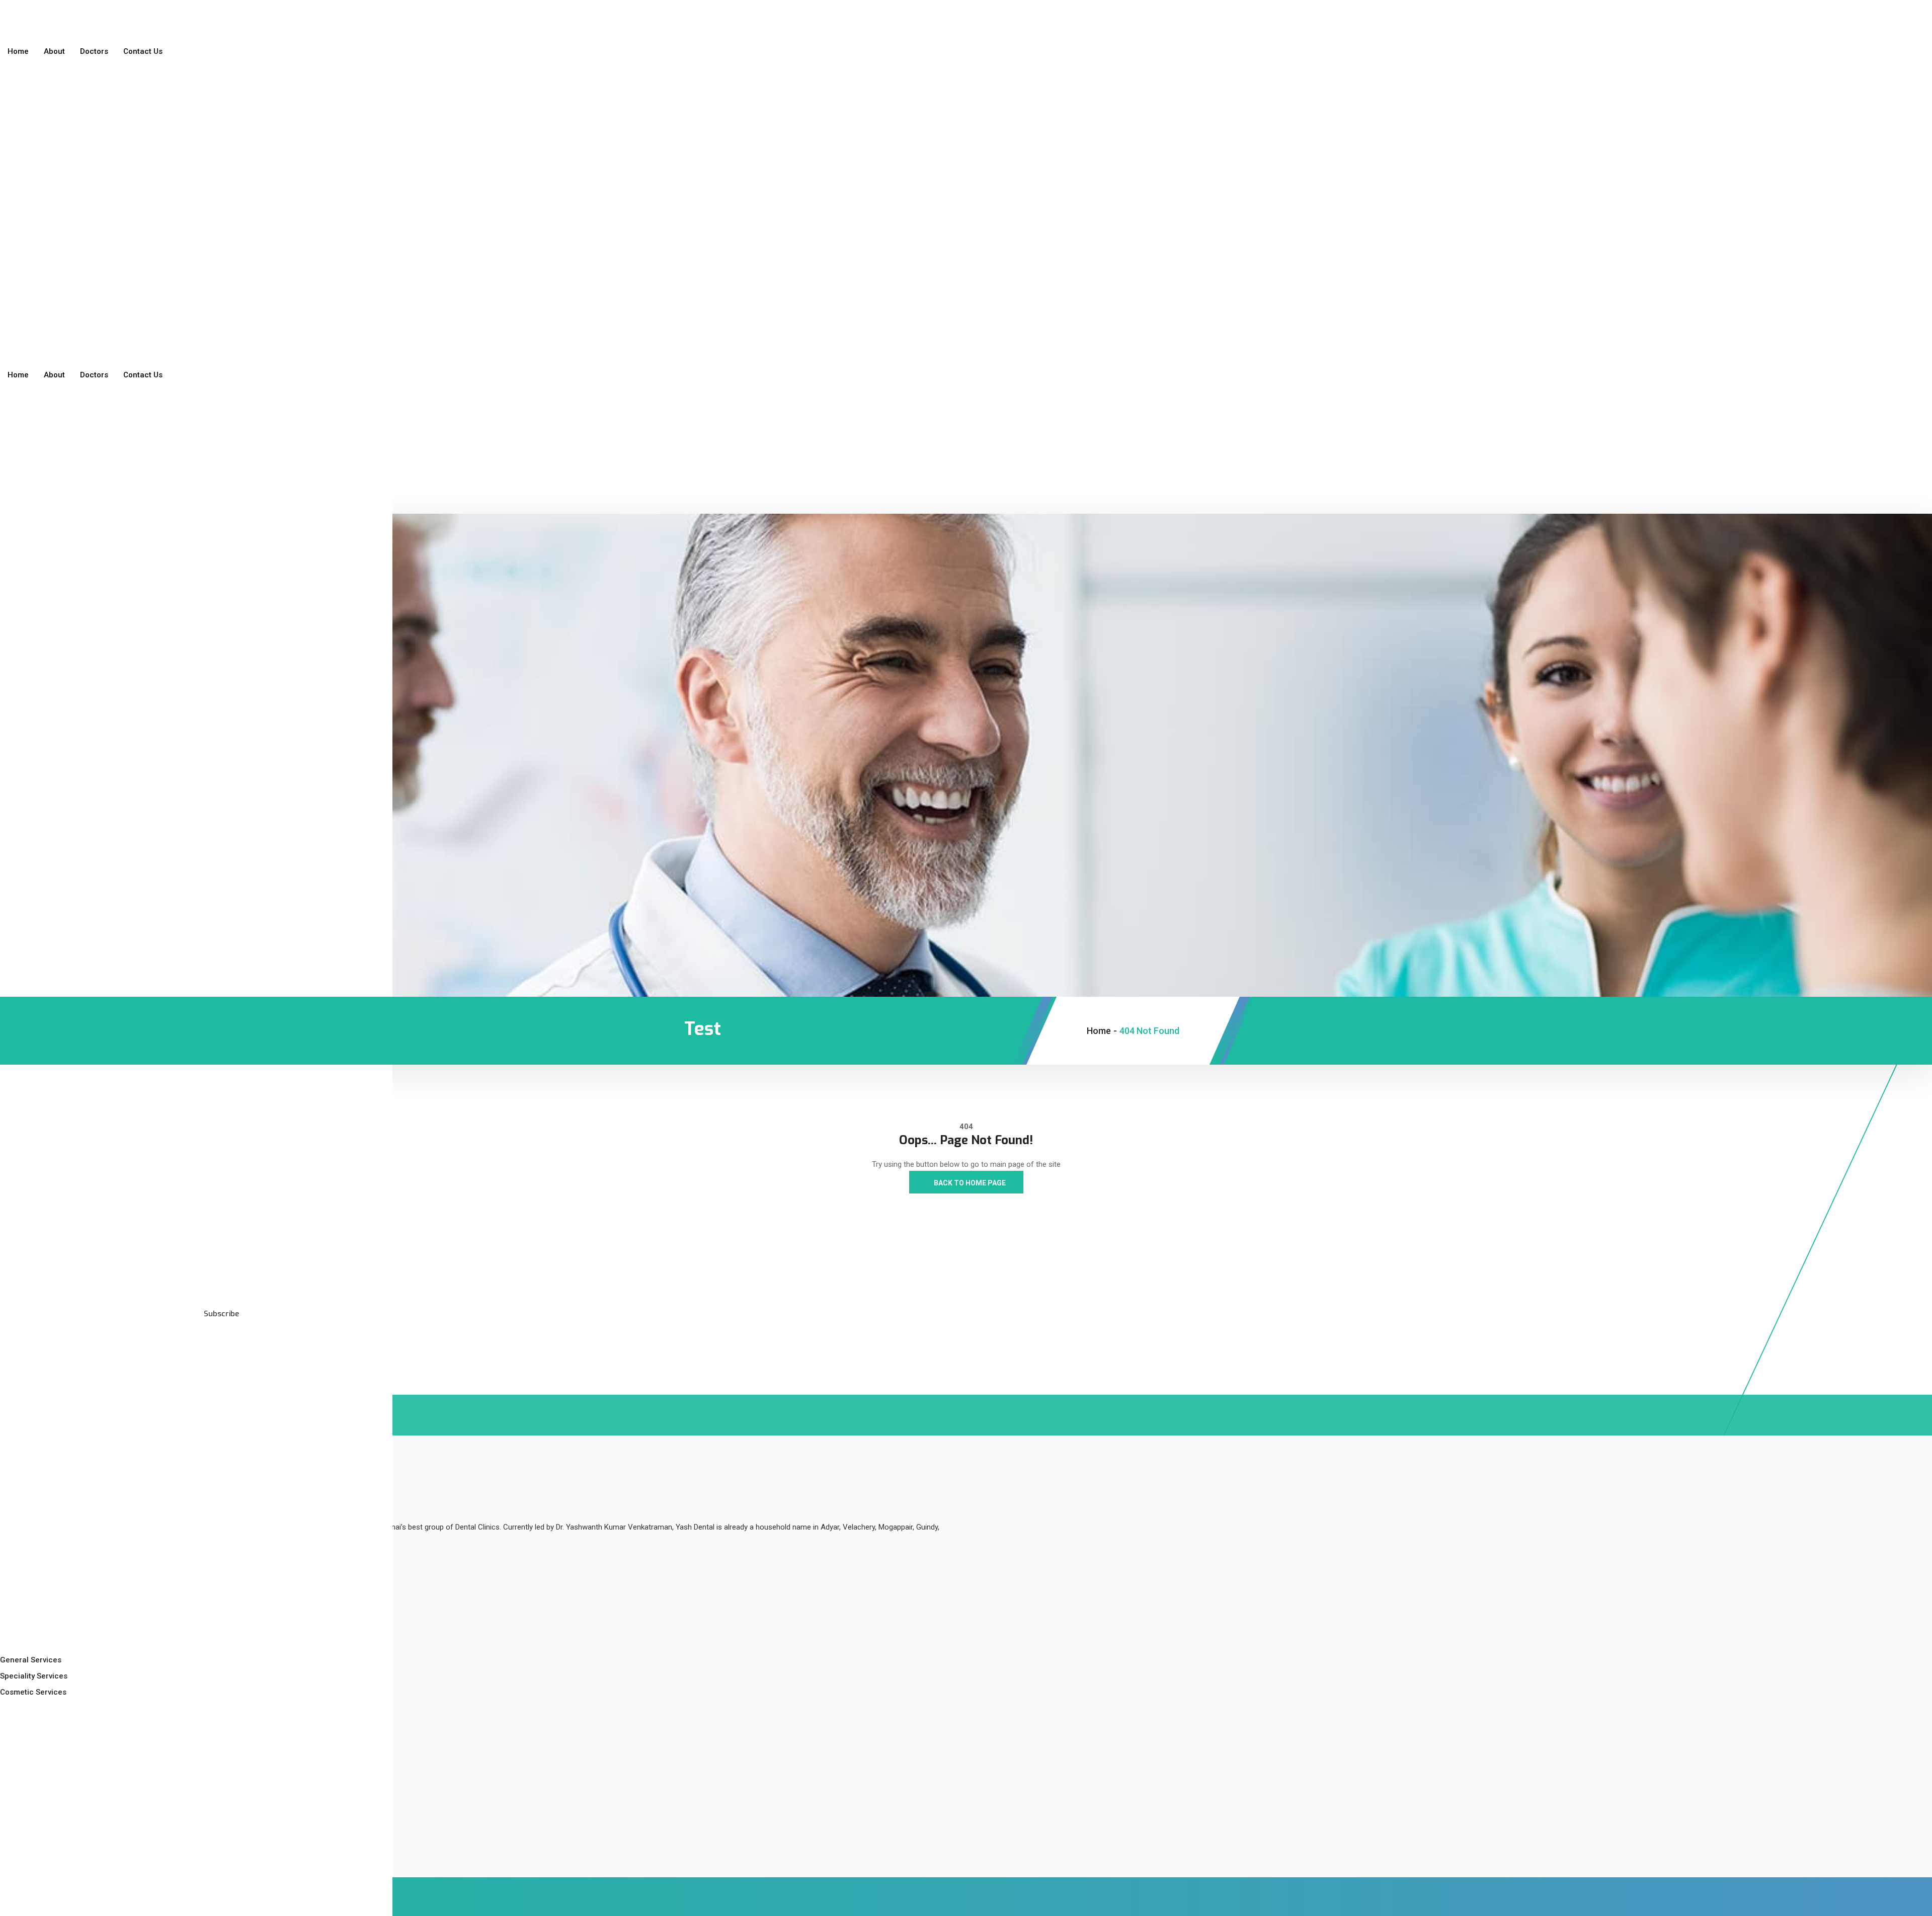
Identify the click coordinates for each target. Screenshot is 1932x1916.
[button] (32, 109)
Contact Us (143, 51)
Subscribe (220, 1314)
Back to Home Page (969, 1183)
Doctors (94, 51)
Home (18, 51)
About (54, 51)
